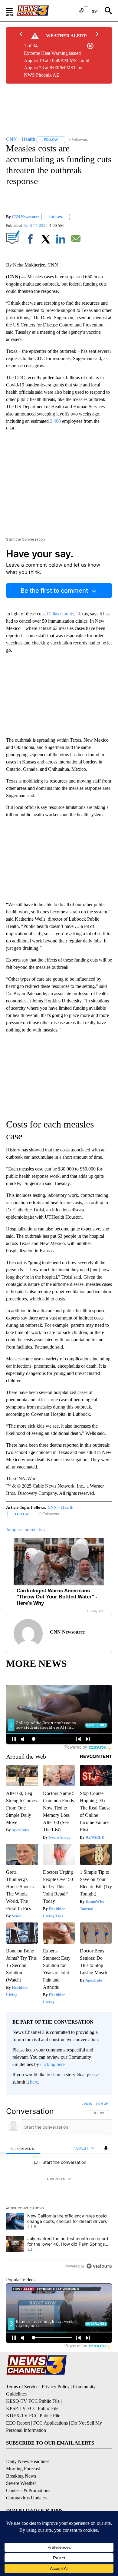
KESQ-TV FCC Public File (33, 2401)
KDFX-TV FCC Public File (33, 2416)
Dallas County (61, 614)
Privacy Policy (56, 2387)
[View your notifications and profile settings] (106, 2148)
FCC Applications (51, 2423)
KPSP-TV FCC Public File (32, 2408)
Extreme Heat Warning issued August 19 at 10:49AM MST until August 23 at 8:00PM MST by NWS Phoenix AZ (57, 64)
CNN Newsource (26, 217)
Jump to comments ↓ (26, 1530)
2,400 (55, 421)
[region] (59, 2186)
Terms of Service (22, 2387)
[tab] (23, 2149)
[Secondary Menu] (14, 11)
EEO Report (18, 2423)
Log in (87, 2104)
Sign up (102, 2104)
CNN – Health (61, 1507)
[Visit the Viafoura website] (99, 2266)
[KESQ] (40, 11)
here (34, 2082)
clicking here (52, 2064)
